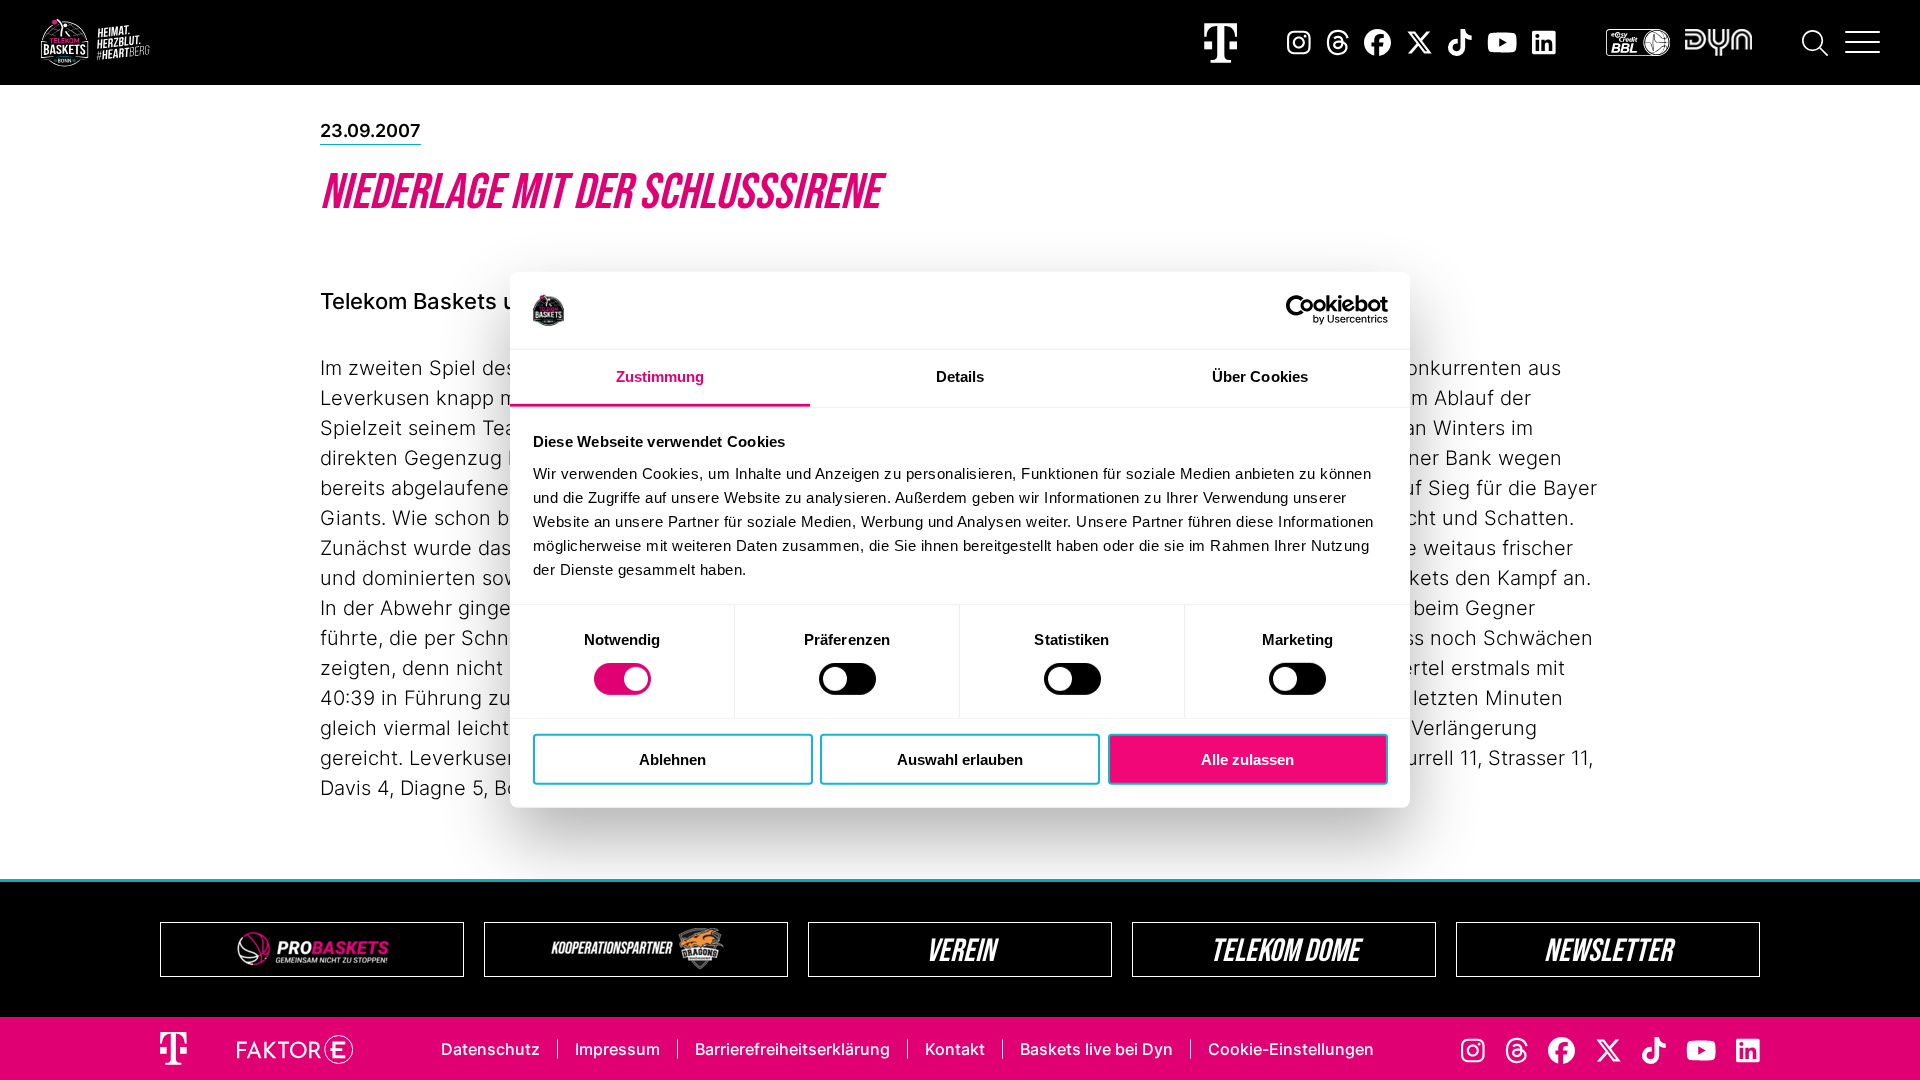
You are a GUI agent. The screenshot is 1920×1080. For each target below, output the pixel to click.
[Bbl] (1638, 42)
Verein (960, 949)
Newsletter (1608, 949)
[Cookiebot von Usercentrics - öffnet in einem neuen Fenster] (1300, 310)
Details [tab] (960, 376)
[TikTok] (1460, 42)
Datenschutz (490, 1049)
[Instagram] (1299, 42)
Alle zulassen (1247, 758)
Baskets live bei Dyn (1096, 1049)
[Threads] (1338, 42)
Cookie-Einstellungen (1291, 1049)
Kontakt (955, 1049)
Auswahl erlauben (960, 758)
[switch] (847, 679)
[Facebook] (1377, 42)
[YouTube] (1502, 42)
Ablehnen (672, 758)
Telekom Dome (1284, 949)
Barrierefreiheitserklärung (792, 1049)
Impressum (617, 1049)
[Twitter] (1419, 42)
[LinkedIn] (1544, 42)
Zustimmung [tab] (660, 376)
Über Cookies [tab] (1260, 376)
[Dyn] (1718, 42)
